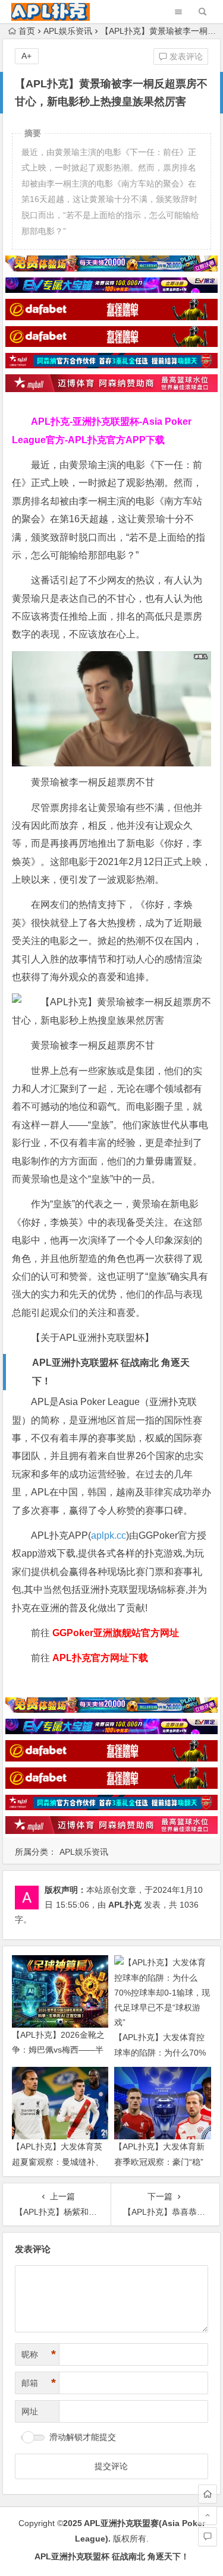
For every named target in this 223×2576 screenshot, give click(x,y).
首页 (27, 31)
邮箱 (39, 2383)
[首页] (208, 2494)
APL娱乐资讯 (68, 31)
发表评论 (185, 56)
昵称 (39, 2354)
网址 (30, 2411)
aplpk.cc (109, 1535)
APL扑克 (125, 1905)
